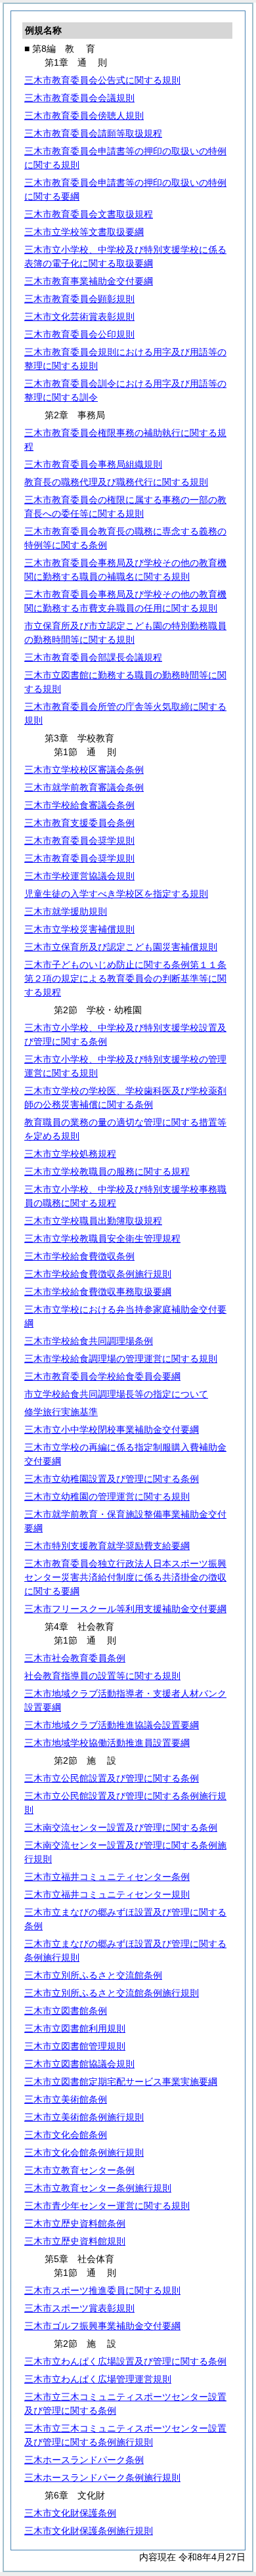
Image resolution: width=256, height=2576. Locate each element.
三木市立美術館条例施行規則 (84, 2117)
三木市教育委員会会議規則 (79, 98)
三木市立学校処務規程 (70, 1154)
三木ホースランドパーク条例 (84, 2460)
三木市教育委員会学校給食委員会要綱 (102, 1376)
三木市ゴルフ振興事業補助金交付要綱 (102, 2326)
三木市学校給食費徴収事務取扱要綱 (98, 1292)
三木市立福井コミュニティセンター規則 (107, 1894)
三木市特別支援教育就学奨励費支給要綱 (107, 1546)
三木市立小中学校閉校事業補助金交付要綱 (112, 1430)
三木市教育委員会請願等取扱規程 (93, 133)
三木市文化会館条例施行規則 (84, 2152)
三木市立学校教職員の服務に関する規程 (107, 1171)
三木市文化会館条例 (66, 2135)
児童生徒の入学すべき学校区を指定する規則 (116, 894)
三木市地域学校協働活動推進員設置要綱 (107, 1743)
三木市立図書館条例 (66, 2011)
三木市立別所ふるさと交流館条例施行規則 (112, 1993)
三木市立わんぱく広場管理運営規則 (98, 2379)
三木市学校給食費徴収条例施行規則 (98, 1274)
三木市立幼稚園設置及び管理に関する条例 (112, 1479)
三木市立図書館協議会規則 (79, 2064)
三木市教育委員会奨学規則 (79, 840)
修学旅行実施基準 (61, 1412)
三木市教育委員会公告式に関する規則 (102, 80)
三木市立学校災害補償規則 (79, 929)
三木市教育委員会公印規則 (79, 334)
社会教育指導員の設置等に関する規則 (102, 1676)
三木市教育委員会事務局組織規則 (93, 464)
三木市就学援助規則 (66, 911)
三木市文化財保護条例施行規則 (89, 2531)
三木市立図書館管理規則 (75, 2046)
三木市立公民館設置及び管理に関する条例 (112, 1778)
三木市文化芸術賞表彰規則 (79, 317)
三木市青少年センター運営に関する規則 (107, 2206)
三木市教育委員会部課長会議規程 (93, 657)
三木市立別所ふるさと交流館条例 (93, 1975)
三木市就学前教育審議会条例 (84, 787)
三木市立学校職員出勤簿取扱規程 (93, 1221)
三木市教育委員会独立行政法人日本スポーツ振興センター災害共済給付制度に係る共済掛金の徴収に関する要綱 (125, 1577)
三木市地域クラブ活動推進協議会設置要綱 (112, 1725)
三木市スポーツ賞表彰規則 (79, 2308)
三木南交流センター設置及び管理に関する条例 (121, 1827)
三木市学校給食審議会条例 (79, 805)
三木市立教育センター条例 (79, 2170)
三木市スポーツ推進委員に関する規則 (102, 2290)
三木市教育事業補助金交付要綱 (89, 281)
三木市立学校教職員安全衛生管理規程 (102, 1238)
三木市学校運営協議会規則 (79, 876)
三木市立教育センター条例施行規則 (98, 2188)
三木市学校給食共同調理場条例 (89, 1341)
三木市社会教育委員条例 (75, 1658)
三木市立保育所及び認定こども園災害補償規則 (121, 947)
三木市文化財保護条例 (70, 2513)
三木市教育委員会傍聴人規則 (84, 116)
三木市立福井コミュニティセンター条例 (107, 1877)
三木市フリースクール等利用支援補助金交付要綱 (125, 1609)
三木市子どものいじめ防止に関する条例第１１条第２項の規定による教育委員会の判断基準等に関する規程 (125, 978)
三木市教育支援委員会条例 (79, 823)
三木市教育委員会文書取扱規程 (89, 214)
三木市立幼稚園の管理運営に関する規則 (107, 1496)
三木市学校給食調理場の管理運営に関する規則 (121, 1359)
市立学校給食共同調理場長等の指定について (116, 1394)
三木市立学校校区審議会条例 (84, 770)
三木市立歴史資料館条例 (75, 2223)
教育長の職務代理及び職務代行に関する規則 (116, 482)
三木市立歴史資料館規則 (75, 2241)
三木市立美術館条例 (66, 2099)
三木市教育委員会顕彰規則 (79, 299)
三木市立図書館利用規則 (75, 2028)
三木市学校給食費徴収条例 (79, 1256)
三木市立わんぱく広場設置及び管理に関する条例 (125, 2361)
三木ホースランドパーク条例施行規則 (102, 2478)
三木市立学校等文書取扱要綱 (84, 232)
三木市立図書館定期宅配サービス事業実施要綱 (121, 2082)
